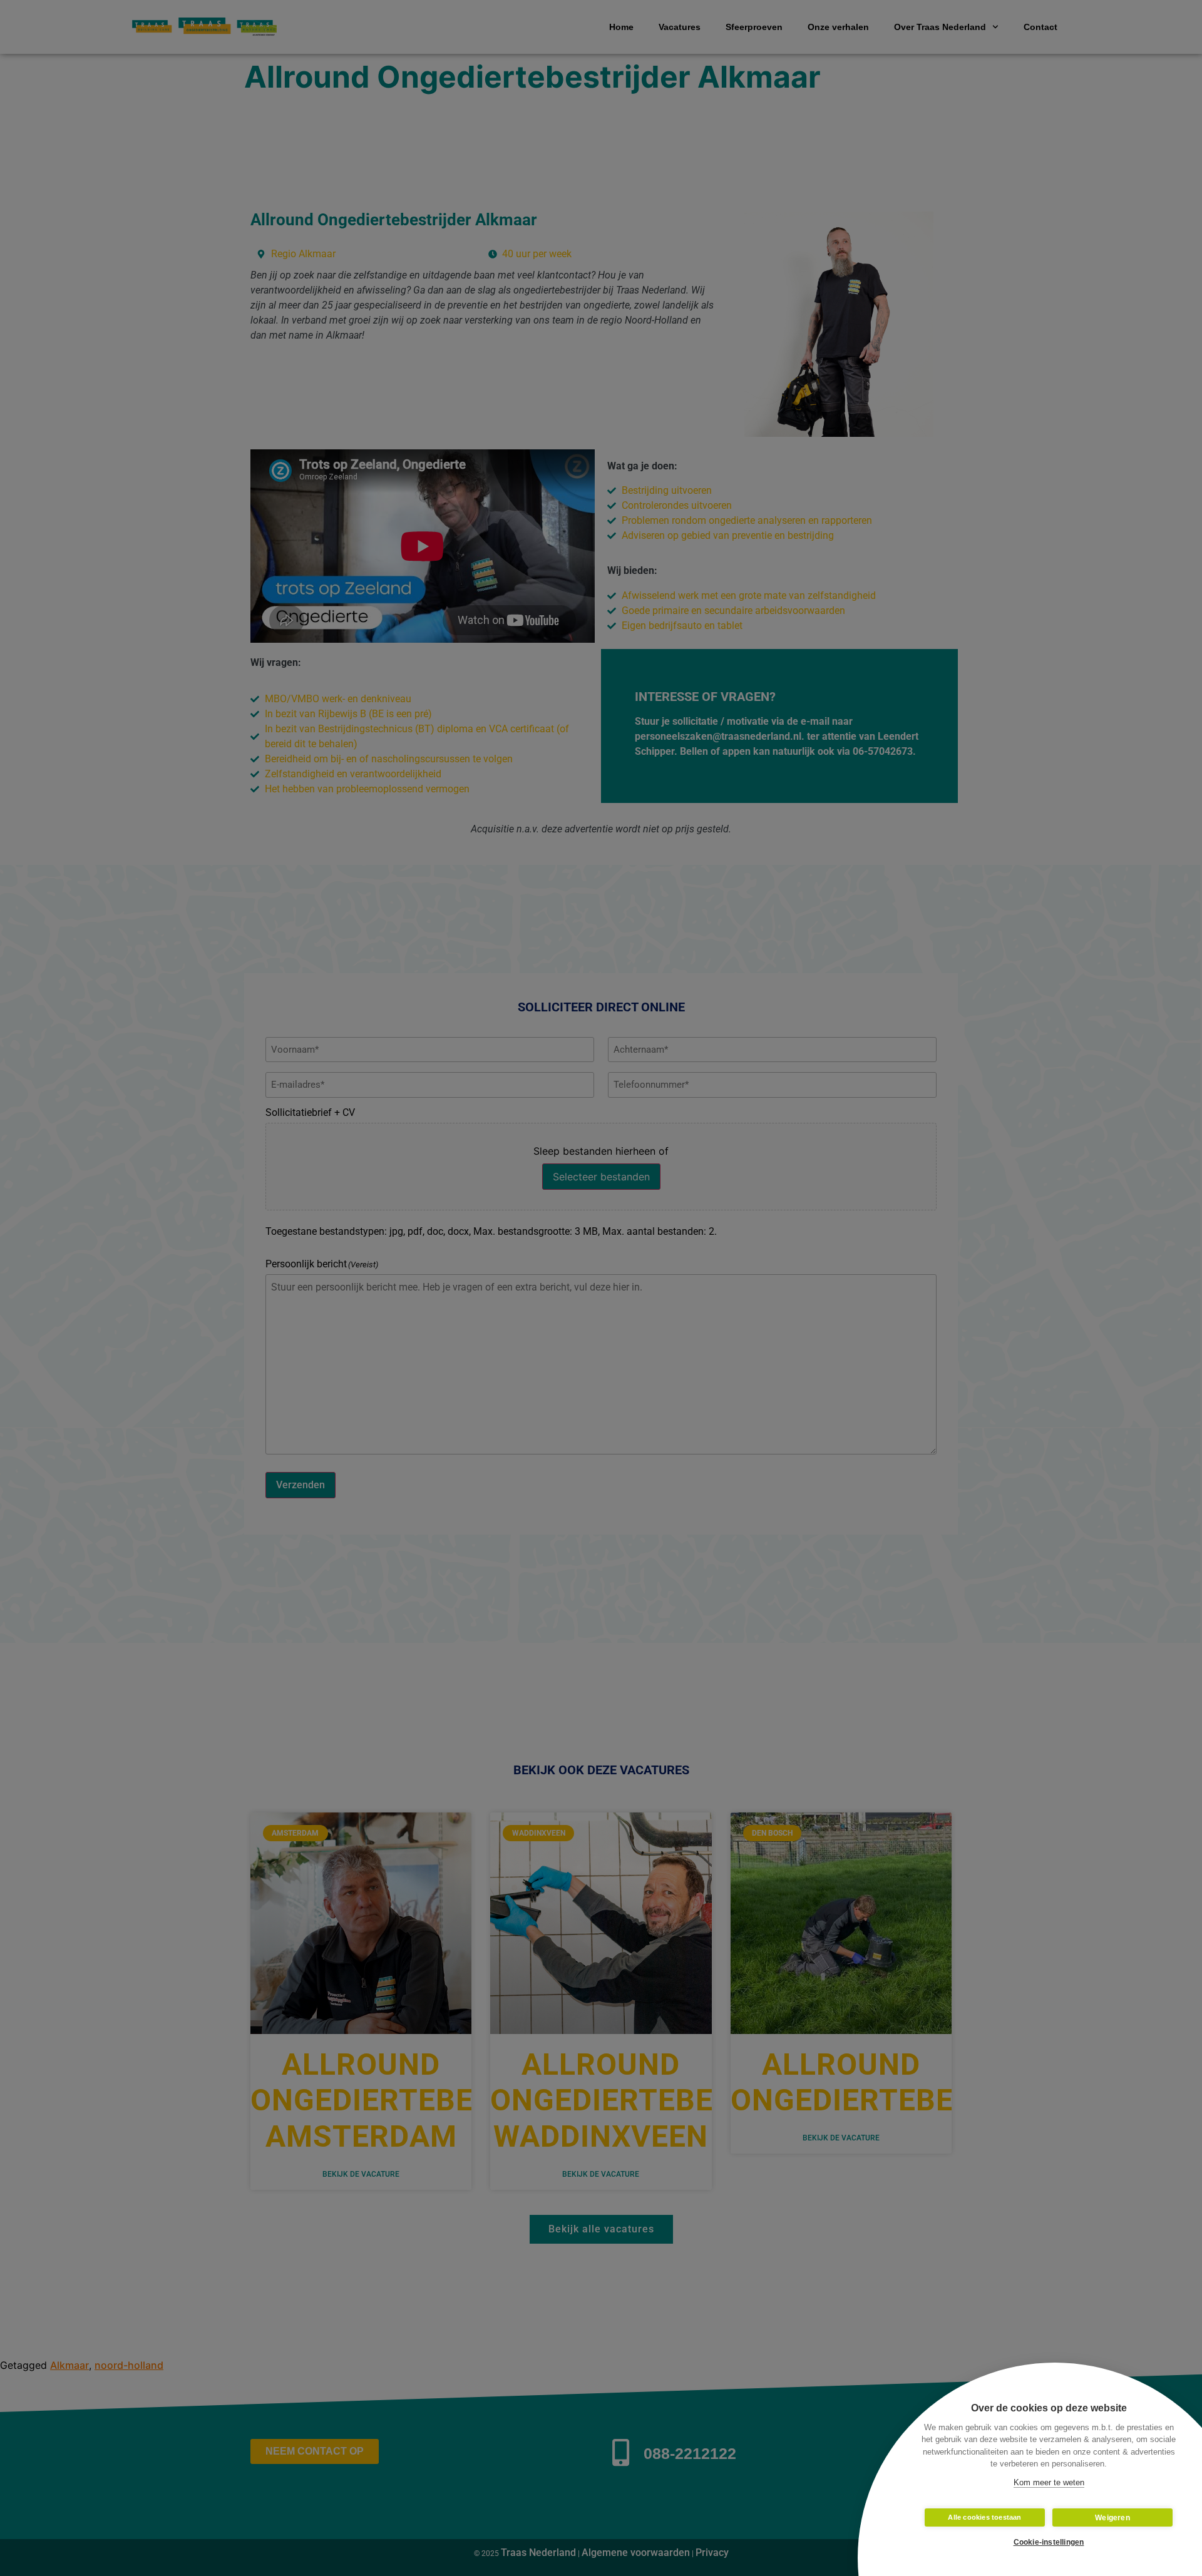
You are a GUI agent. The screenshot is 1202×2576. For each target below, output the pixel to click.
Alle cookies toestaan (984, 2517)
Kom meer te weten (1049, 2482)
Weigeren (1112, 2518)
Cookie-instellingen (1049, 2542)
